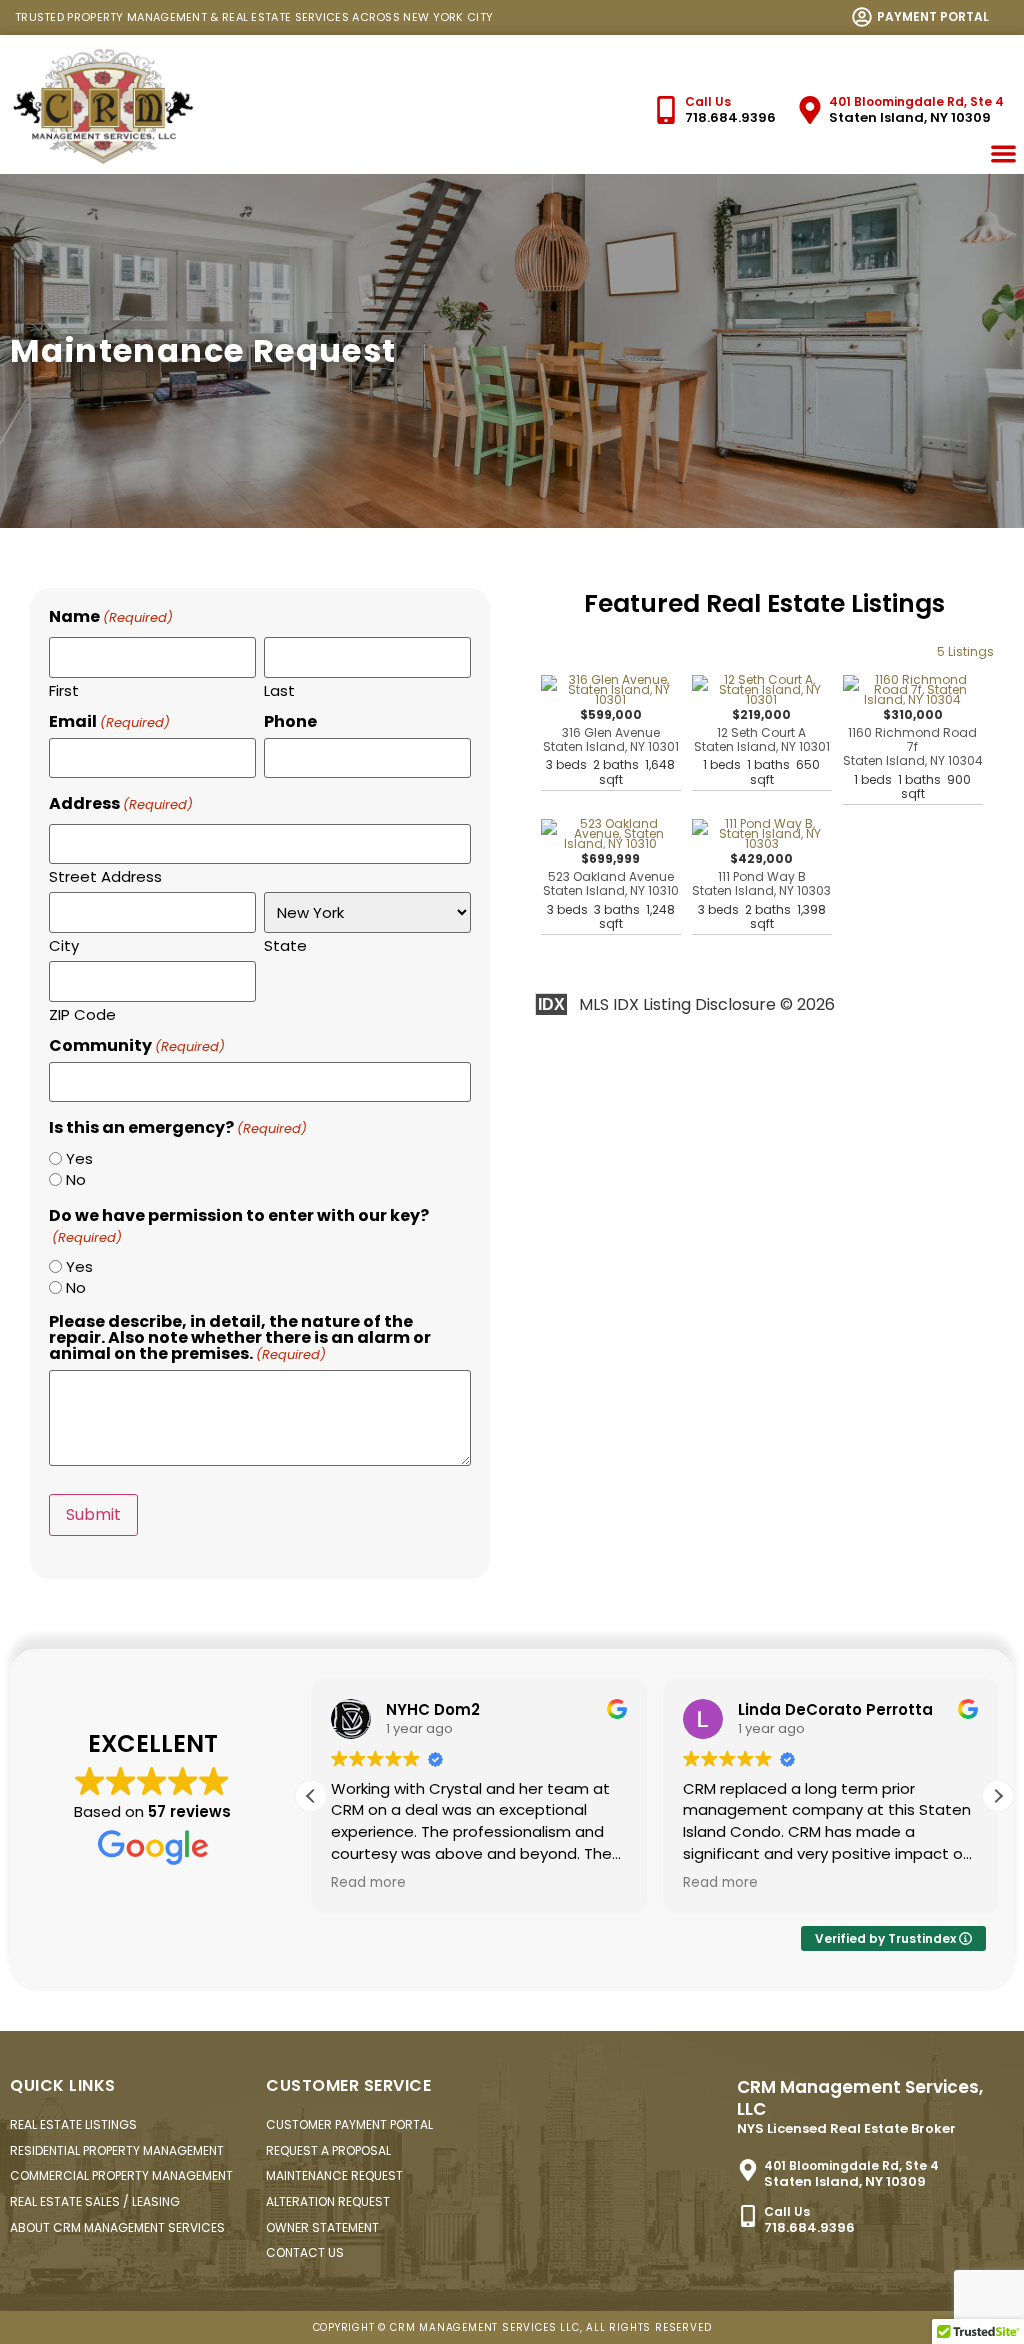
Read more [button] (368, 1883)
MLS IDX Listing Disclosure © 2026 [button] (707, 1004)
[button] (998, 1796)
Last (279, 689)
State (285, 944)
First (64, 689)
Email (109, 722)
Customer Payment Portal (349, 2124)
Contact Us (305, 2252)
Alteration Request (328, 2201)
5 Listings (965, 651)
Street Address (105, 875)
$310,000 (913, 754)
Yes (79, 1158)
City (64, 944)
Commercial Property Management (121, 2175)
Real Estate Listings (73, 2124)
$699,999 (611, 891)
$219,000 (762, 747)
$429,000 (761, 891)
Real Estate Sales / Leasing (95, 2201)
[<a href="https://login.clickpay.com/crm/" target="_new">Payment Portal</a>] (862, 17)
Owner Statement (322, 2227)
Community (137, 1046)
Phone (290, 722)
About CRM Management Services (117, 2227)
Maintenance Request (334, 2175)
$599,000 (611, 747)
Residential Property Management (117, 2150)
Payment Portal (933, 16)
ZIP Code (82, 1013)
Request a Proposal (328, 2150)
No (76, 1179)
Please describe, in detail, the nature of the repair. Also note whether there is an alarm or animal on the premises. (240, 1338)
